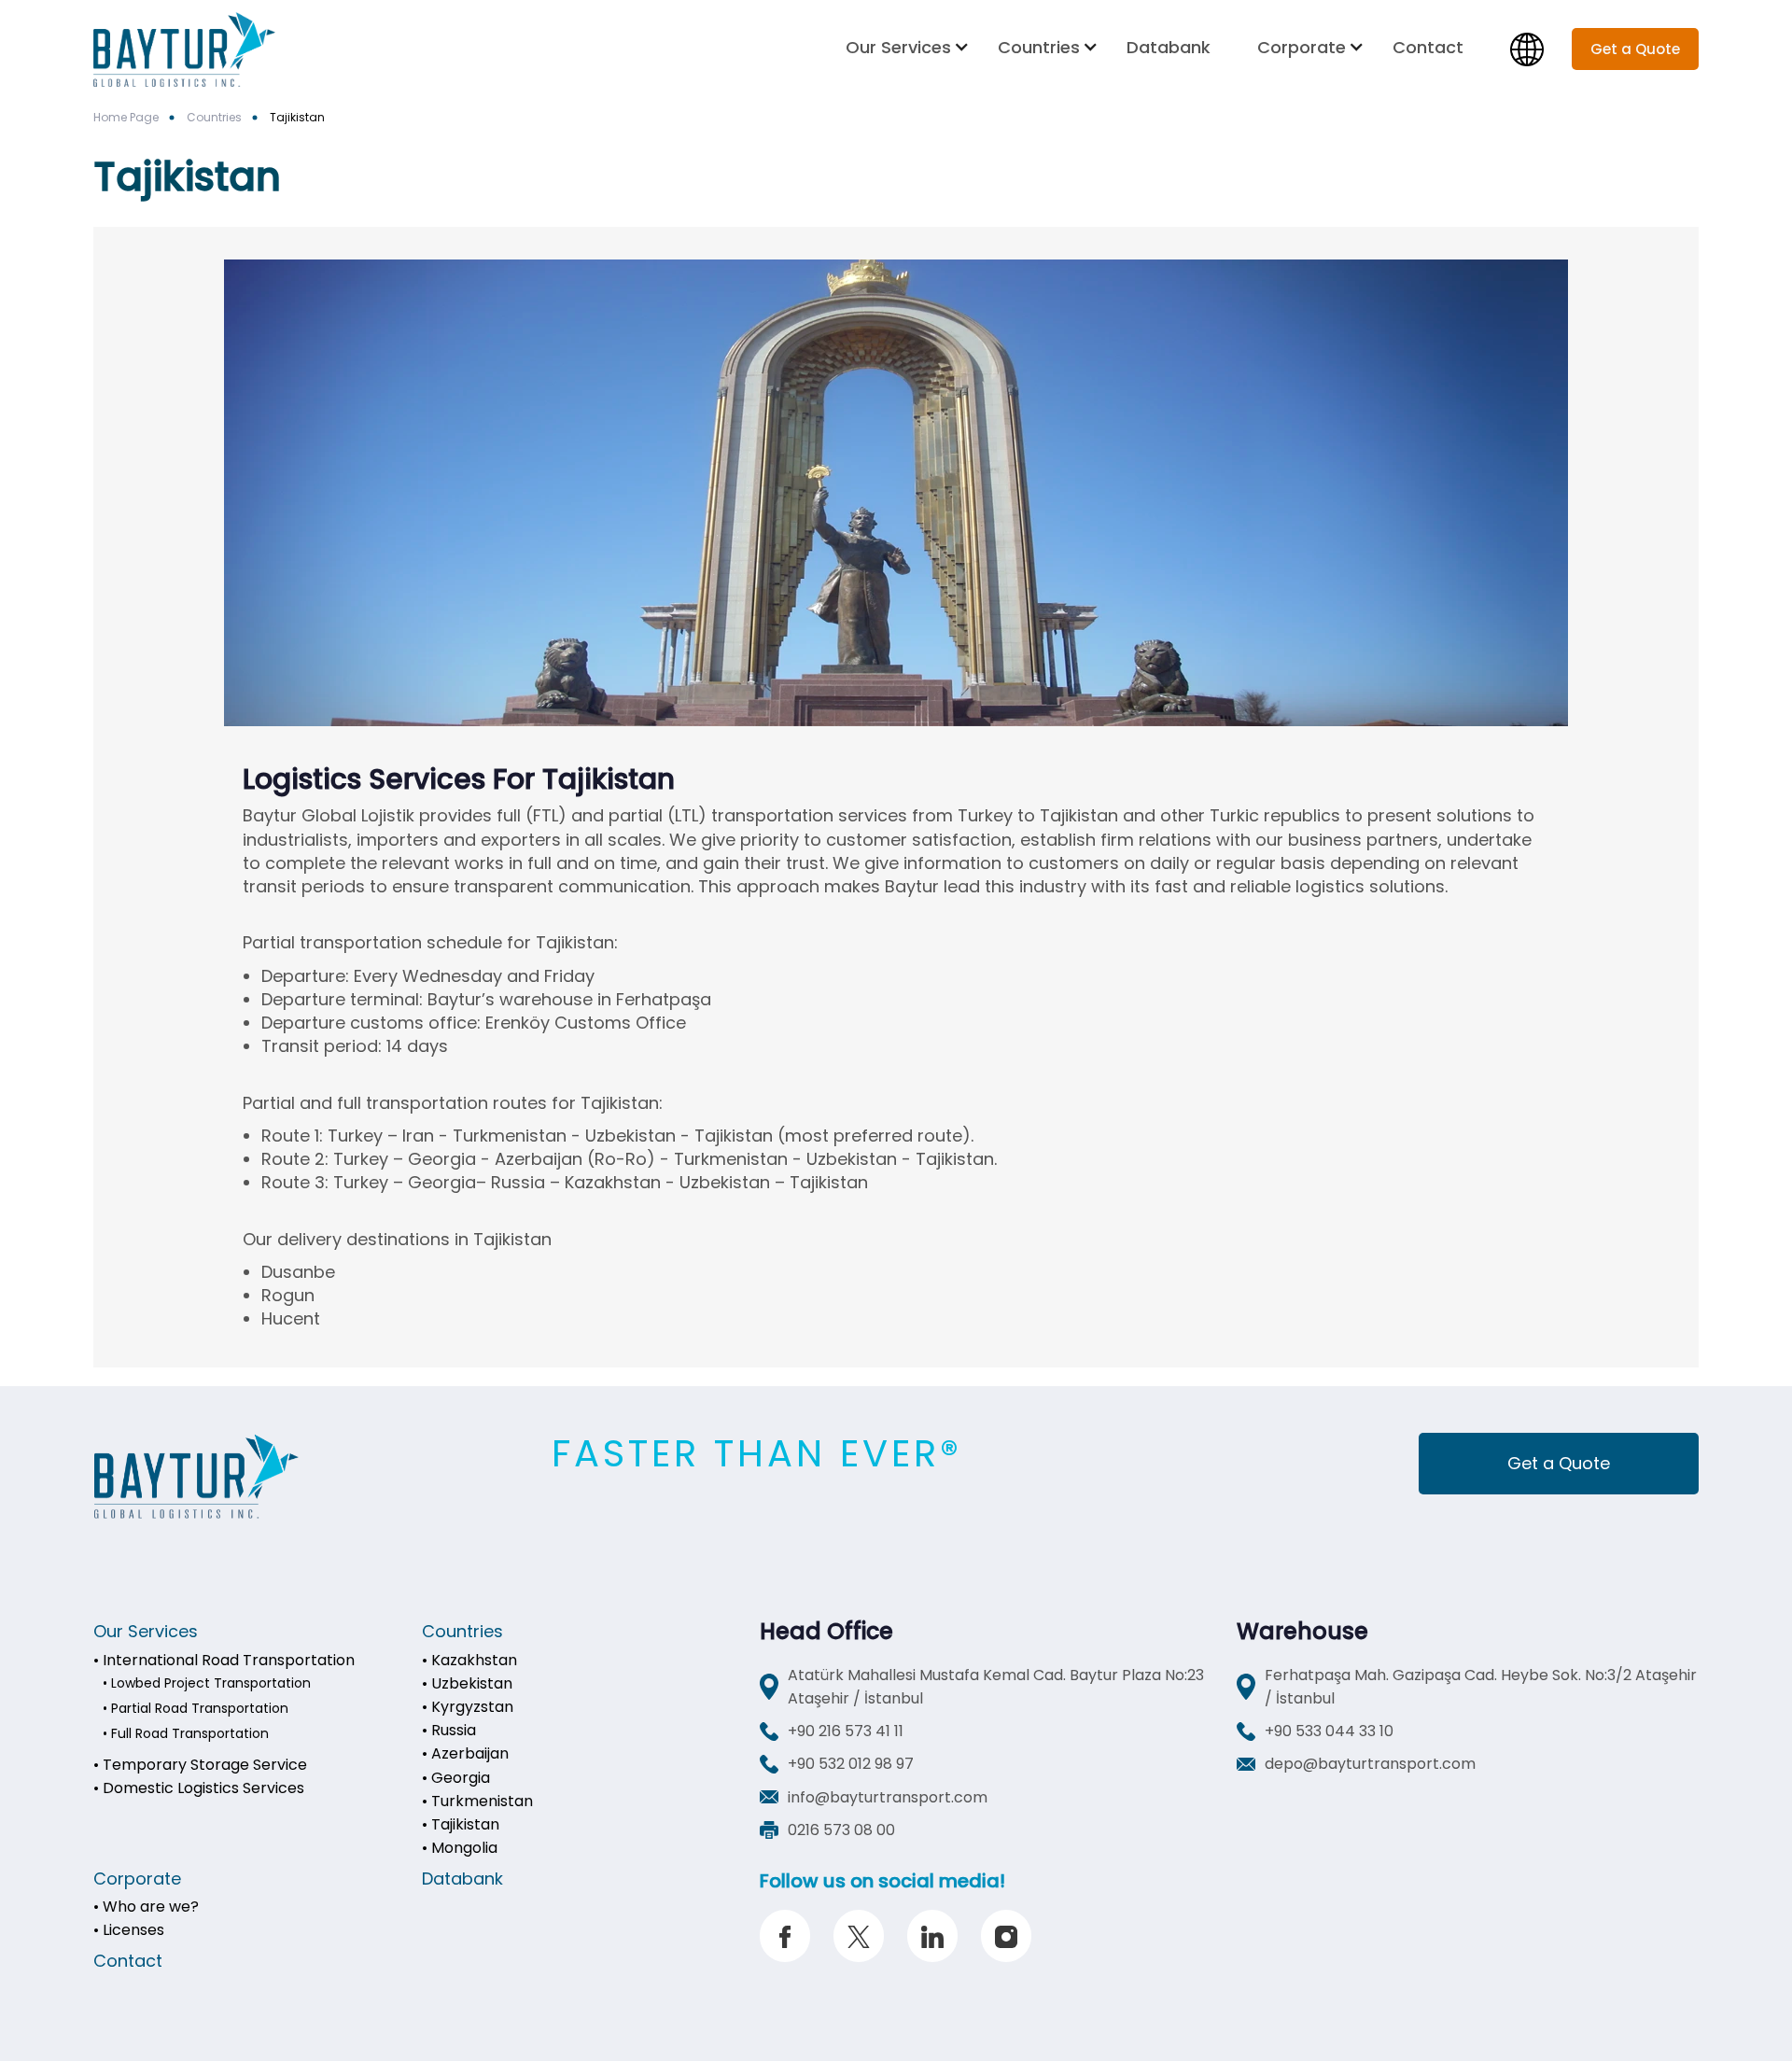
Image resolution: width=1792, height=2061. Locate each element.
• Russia (449, 1730)
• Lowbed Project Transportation (207, 1683)
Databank (1169, 47)
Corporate (1302, 47)
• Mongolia (460, 1848)
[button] (908, 47)
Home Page (126, 117)
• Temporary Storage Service (200, 1765)
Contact (1428, 47)
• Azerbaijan (465, 1753)
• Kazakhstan (469, 1660)
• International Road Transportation (224, 1660)
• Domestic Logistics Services (199, 1788)
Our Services (898, 47)
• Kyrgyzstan (468, 1707)
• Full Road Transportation (186, 1733)
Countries (1039, 47)
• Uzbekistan (467, 1683)
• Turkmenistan (477, 1801)
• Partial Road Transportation (196, 1708)
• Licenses (129, 1930)
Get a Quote (1559, 1463)
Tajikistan (297, 117)
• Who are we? (146, 1907)
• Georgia (456, 1778)
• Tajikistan (461, 1824)
